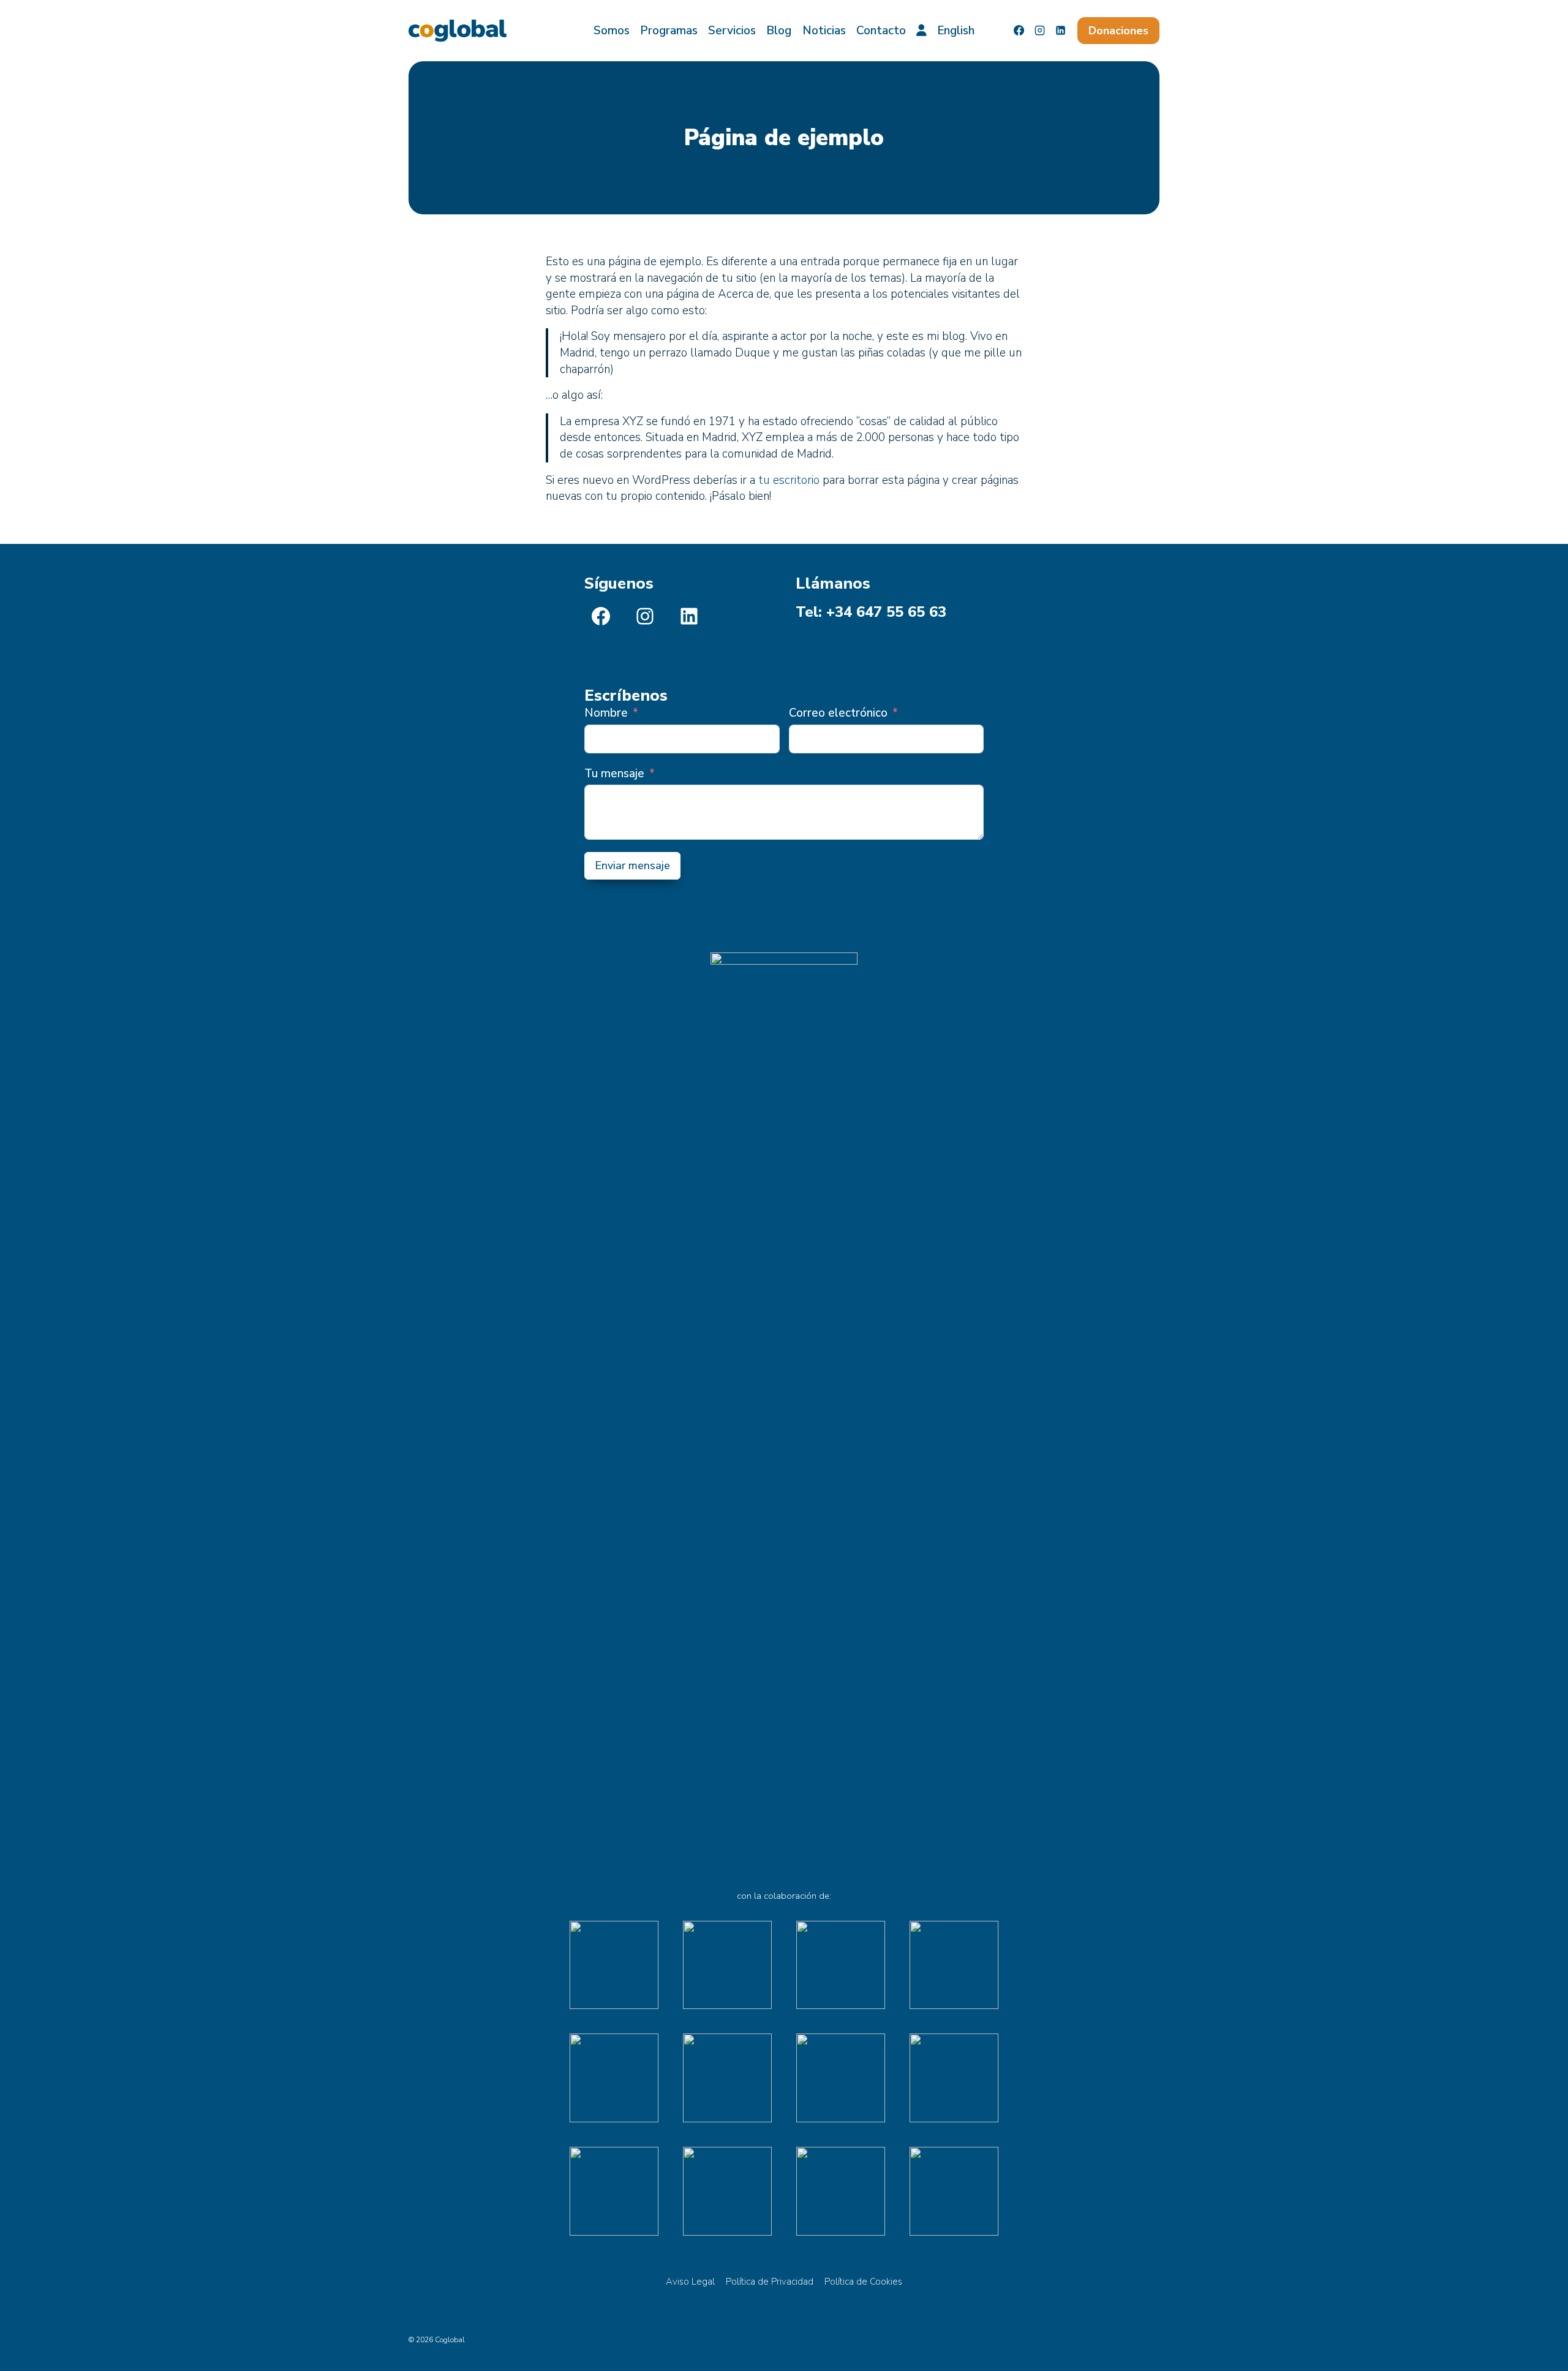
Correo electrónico (838, 713)
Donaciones (1118, 31)
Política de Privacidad (770, 2282)
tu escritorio (789, 480)
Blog (779, 31)
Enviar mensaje (632, 865)
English (956, 31)
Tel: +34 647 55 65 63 (871, 612)
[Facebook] (1019, 31)
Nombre (606, 713)
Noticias (824, 31)
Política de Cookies (863, 2282)
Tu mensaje (614, 774)
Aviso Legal (690, 2282)
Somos (612, 31)
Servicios (732, 31)
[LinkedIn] (1061, 31)
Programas (669, 31)
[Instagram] (1040, 31)
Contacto (881, 31)
